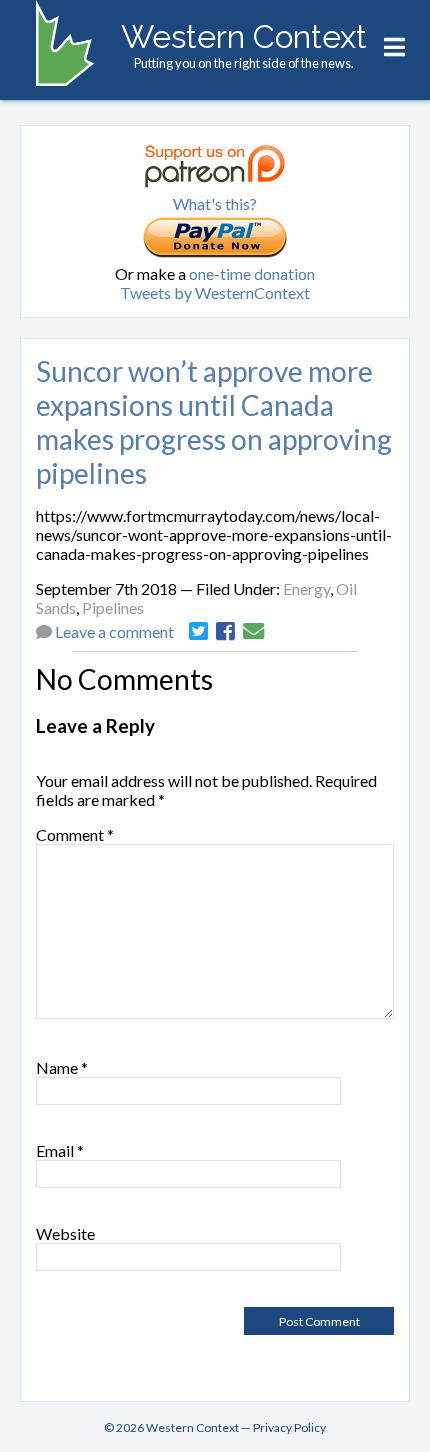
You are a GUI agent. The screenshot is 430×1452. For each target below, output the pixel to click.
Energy (306, 588)
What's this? (215, 203)
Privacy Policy (289, 1427)
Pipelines (113, 607)
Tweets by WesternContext (215, 292)
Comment (75, 834)
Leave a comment (114, 631)
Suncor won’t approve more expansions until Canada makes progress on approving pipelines (214, 422)
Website (65, 1233)
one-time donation (252, 273)
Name (62, 1067)
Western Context (244, 36)
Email (60, 1150)
